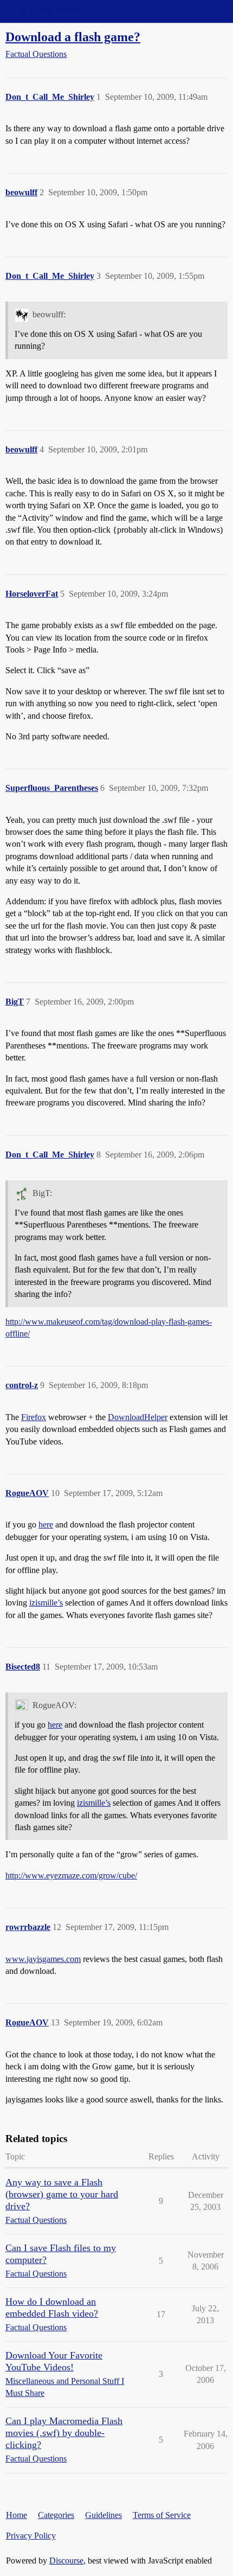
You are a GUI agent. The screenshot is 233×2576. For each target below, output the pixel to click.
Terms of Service (162, 2515)
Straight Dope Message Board (57, 11)
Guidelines (103, 2515)
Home (17, 2515)
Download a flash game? (73, 37)
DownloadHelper (138, 1417)
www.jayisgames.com (43, 1959)
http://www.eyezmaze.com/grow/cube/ (71, 1875)
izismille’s (46, 1603)
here (46, 1524)
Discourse (66, 2561)
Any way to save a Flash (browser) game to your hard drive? (62, 2194)
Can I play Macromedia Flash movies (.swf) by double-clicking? (64, 2433)
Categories (56, 2515)
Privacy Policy (31, 2536)
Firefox (34, 1417)
